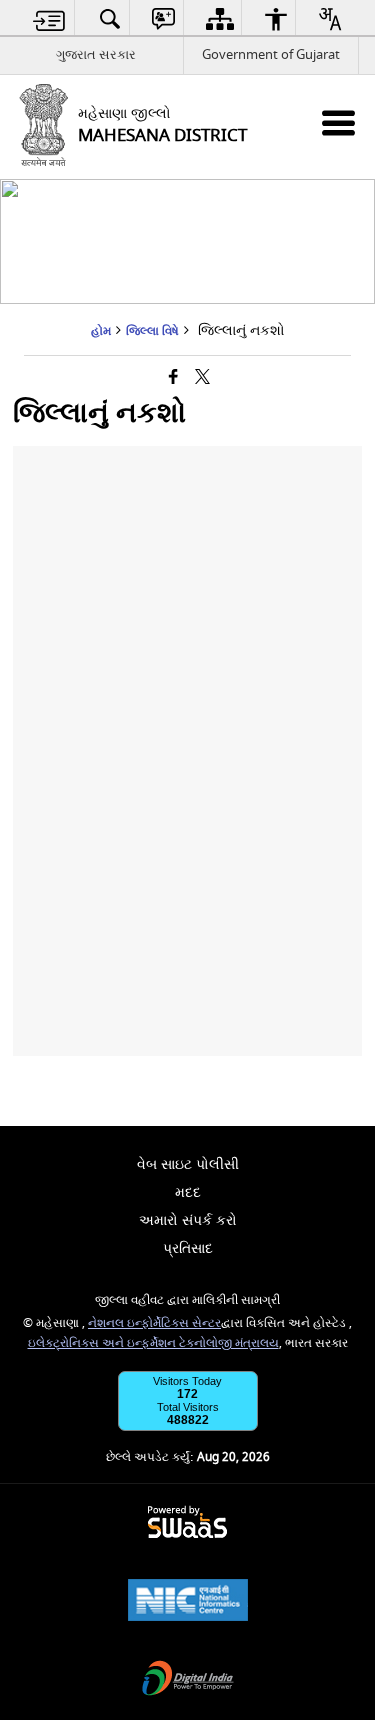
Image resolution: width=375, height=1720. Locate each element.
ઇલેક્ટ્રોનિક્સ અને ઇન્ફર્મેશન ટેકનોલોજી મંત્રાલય (153, 1343)
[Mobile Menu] (338, 122)
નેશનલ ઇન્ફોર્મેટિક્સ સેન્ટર (154, 1323)
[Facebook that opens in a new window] (173, 378)
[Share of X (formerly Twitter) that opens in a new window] (202, 378)
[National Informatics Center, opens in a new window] (188, 1602)
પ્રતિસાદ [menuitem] (188, 1248)
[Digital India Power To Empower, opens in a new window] (188, 1680)
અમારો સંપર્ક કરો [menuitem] (188, 1220)
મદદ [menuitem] (188, 1192)
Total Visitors (188, 1407)
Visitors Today (187, 1381)
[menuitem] (49, 18)
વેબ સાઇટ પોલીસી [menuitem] (188, 1164)
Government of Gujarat (271, 54)
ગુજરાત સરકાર (96, 54)
